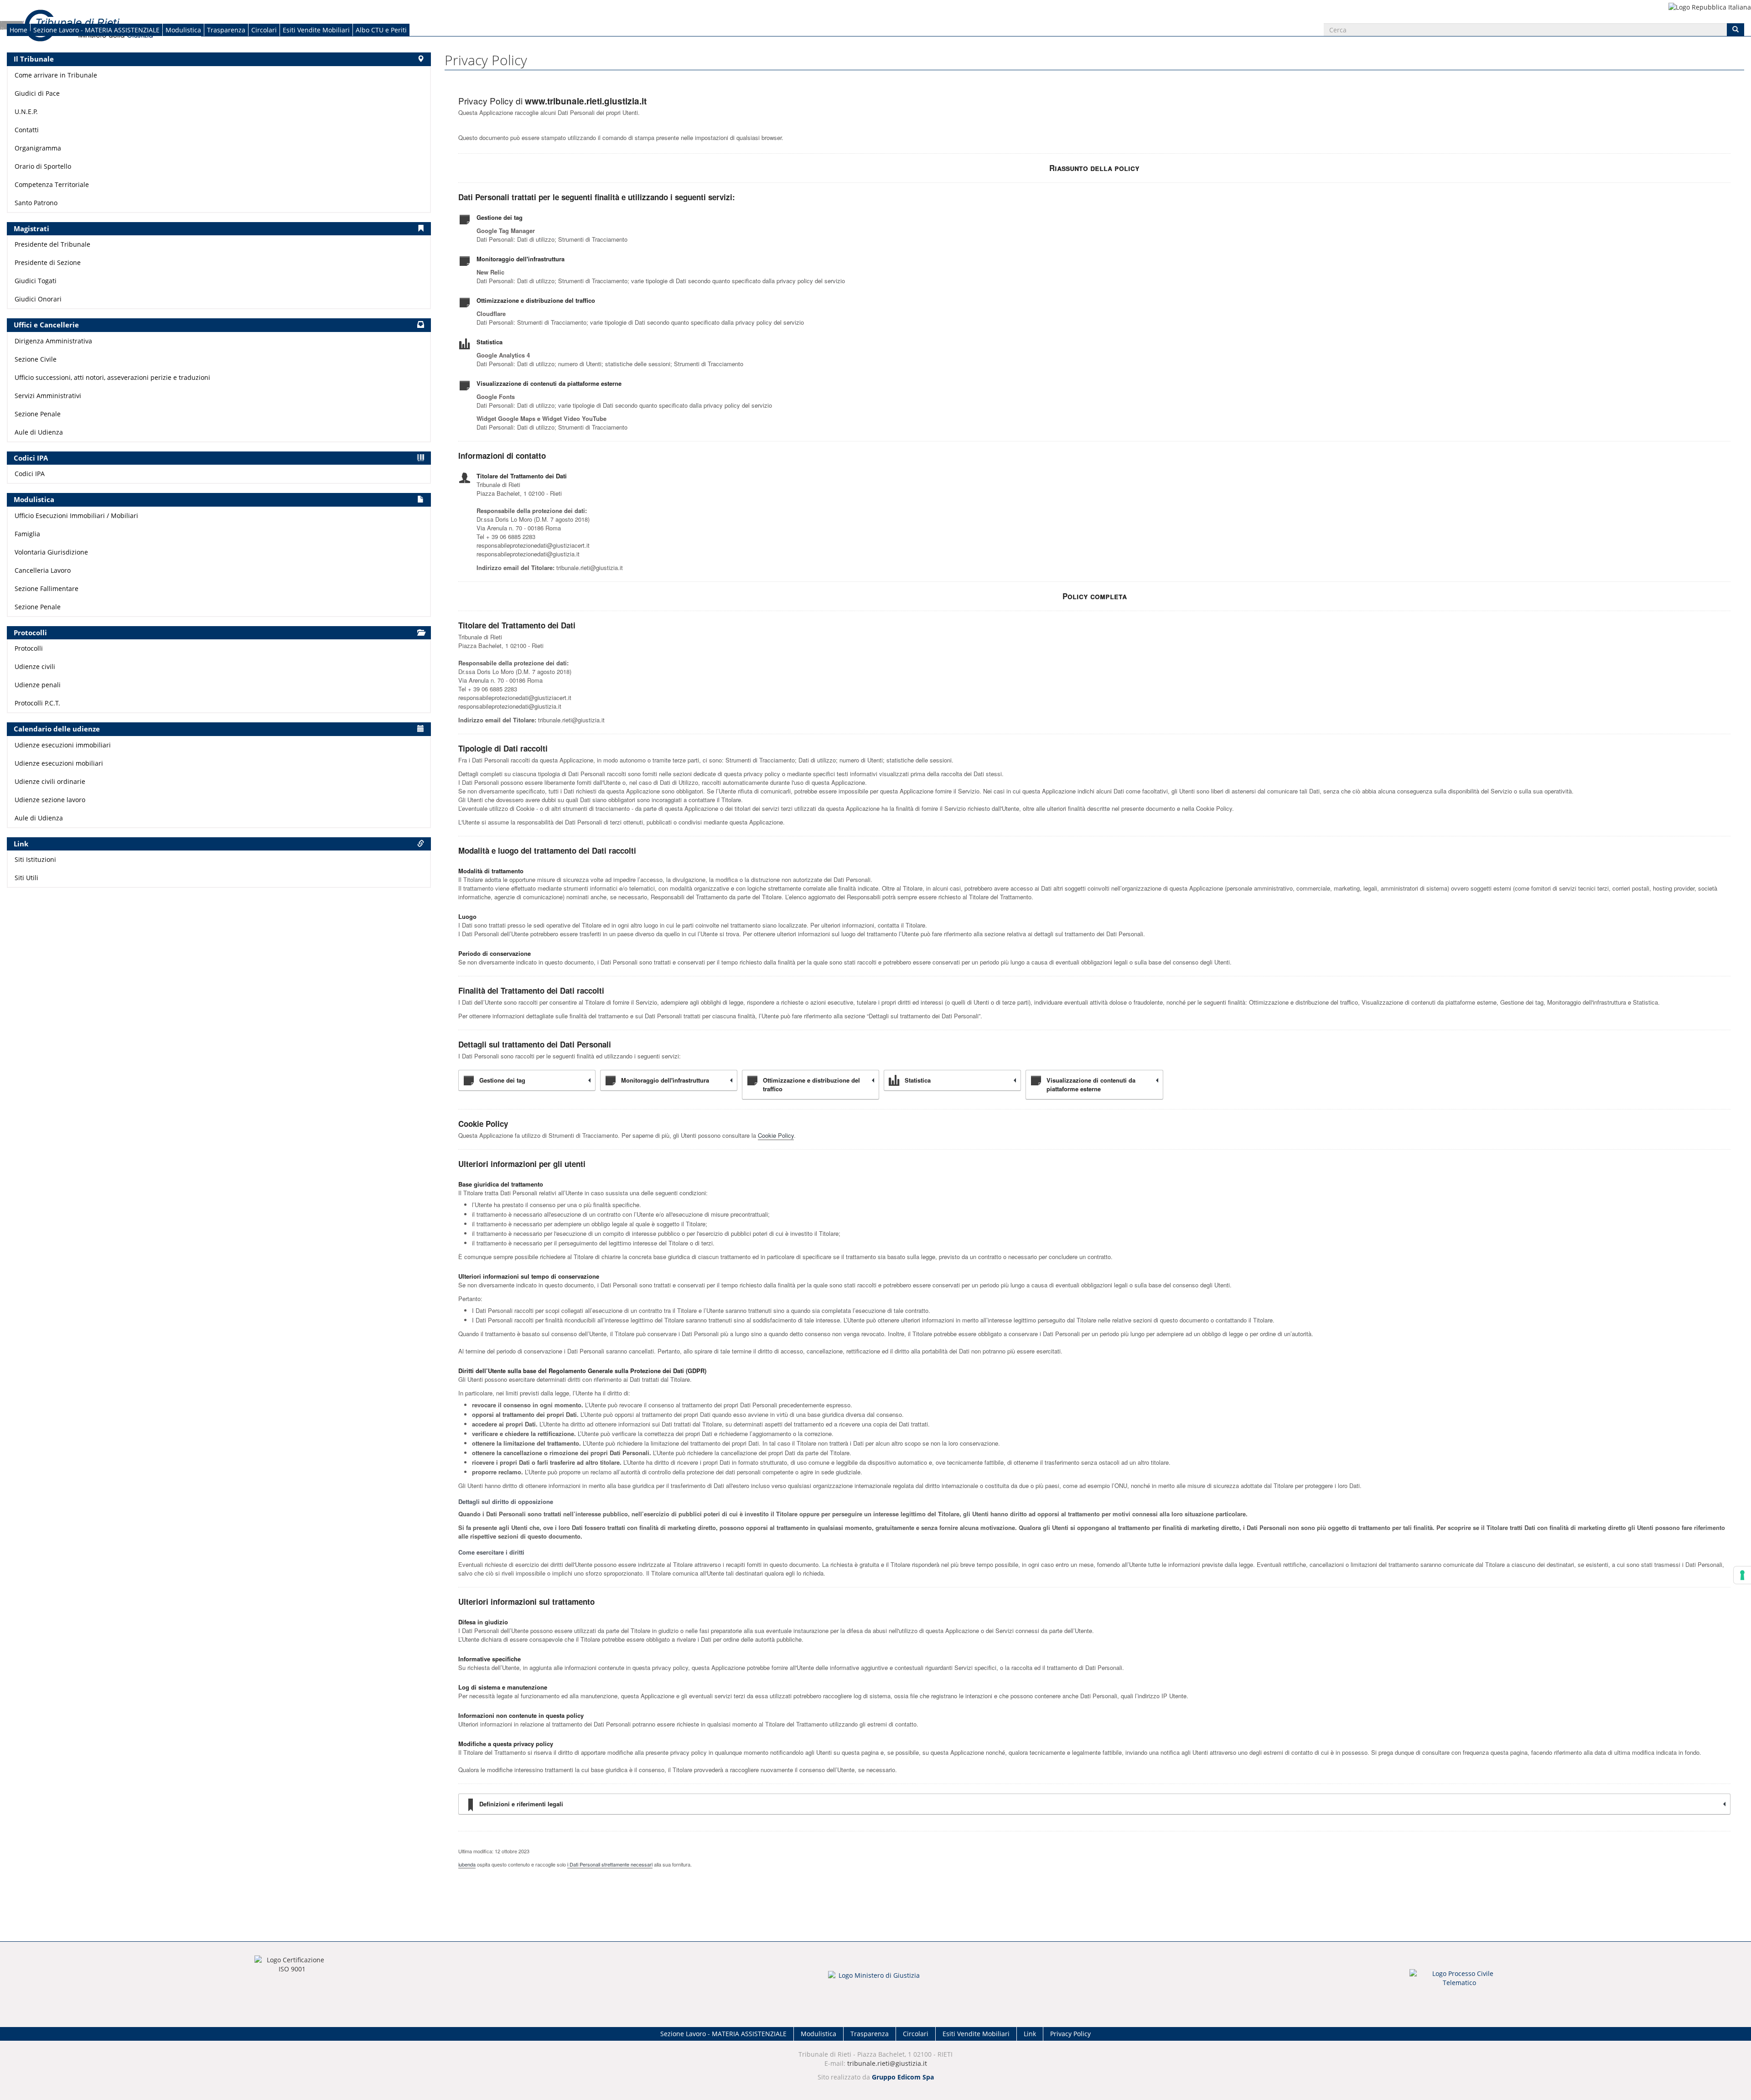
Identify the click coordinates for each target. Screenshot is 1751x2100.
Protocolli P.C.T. (37, 703)
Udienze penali (38, 685)
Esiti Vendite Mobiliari (316, 30)
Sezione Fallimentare (47, 589)
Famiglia (27, 534)
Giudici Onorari (38, 299)
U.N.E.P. (26, 111)
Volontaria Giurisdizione (51, 552)
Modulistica (183, 30)
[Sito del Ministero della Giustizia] (875, 1981)
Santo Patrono (36, 203)
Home (18, 30)
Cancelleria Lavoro (43, 570)
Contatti (27, 130)
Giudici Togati (36, 281)
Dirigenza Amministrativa (53, 341)
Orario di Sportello (43, 166)
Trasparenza (226, 30)
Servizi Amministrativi (48, 396)
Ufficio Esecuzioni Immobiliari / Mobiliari (76, 516)
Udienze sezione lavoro (50, 800)
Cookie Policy (776, 1135)
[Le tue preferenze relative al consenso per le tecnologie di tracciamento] (1742, 1575)
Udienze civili (35, 666)
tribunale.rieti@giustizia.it (887, 2063)
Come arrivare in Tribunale (56, 75)
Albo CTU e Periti (381, 30)
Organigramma (38, 148)
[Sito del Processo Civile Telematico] (1459, 1981)
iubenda (467, 1864)
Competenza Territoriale (52, 184)
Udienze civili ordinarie (50, 781)
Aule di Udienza (39, 432)
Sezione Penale (38, 414)
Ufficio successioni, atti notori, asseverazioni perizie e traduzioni (112, 377)
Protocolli (29, 648)
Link (1030, 2034)
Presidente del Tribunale (52, 244)
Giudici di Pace (37, 93)
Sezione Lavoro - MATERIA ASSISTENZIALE (96, 30)
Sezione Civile (36, 359)
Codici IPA (30, 474)
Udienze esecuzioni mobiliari (59, 763)
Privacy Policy (1070, 2034)
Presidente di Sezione (48, 262)
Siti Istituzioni (35, 859)
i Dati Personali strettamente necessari (610, 1864)
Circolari (264, 30)
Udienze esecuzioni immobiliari (63, 745)
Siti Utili (26, 878)
